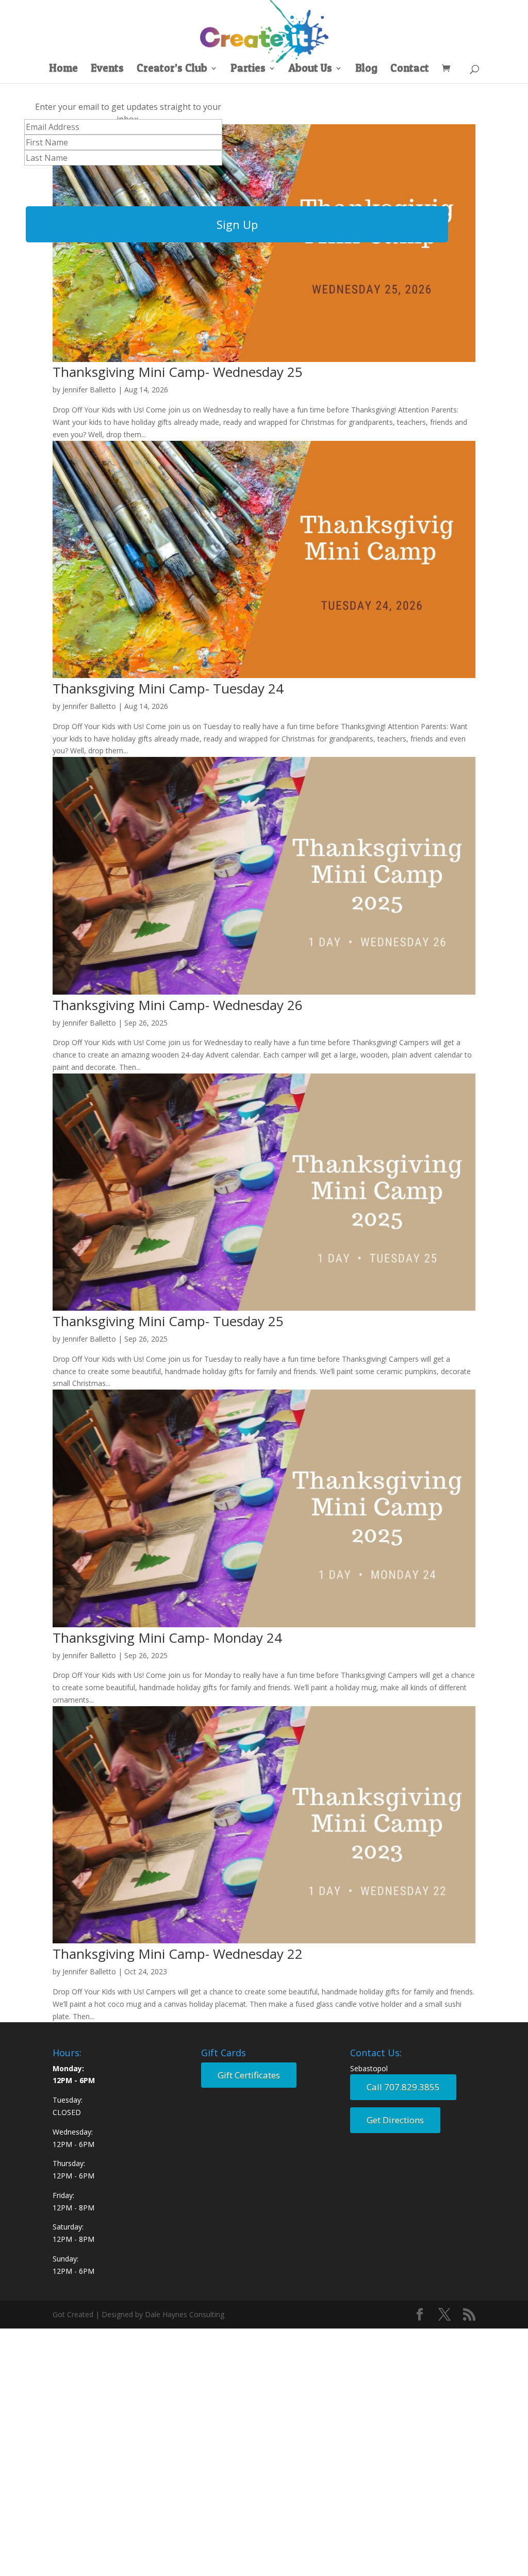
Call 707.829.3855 (403, 2087)
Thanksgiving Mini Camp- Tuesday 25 (168, 1321)
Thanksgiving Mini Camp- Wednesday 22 (178, 1954)
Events (107, 69)
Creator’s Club (172, 69)
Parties (248, 69)
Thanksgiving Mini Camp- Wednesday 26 (178, 1005)
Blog (366, 69)
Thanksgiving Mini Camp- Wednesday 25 (178, 372)
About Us (310, 69)
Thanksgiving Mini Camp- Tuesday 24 (168, 688)
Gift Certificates (249, 2075)
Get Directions (395, 2120)
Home (63, 69)
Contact (410, 69)
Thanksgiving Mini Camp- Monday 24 (167, 1638)
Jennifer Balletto (89, 390)
